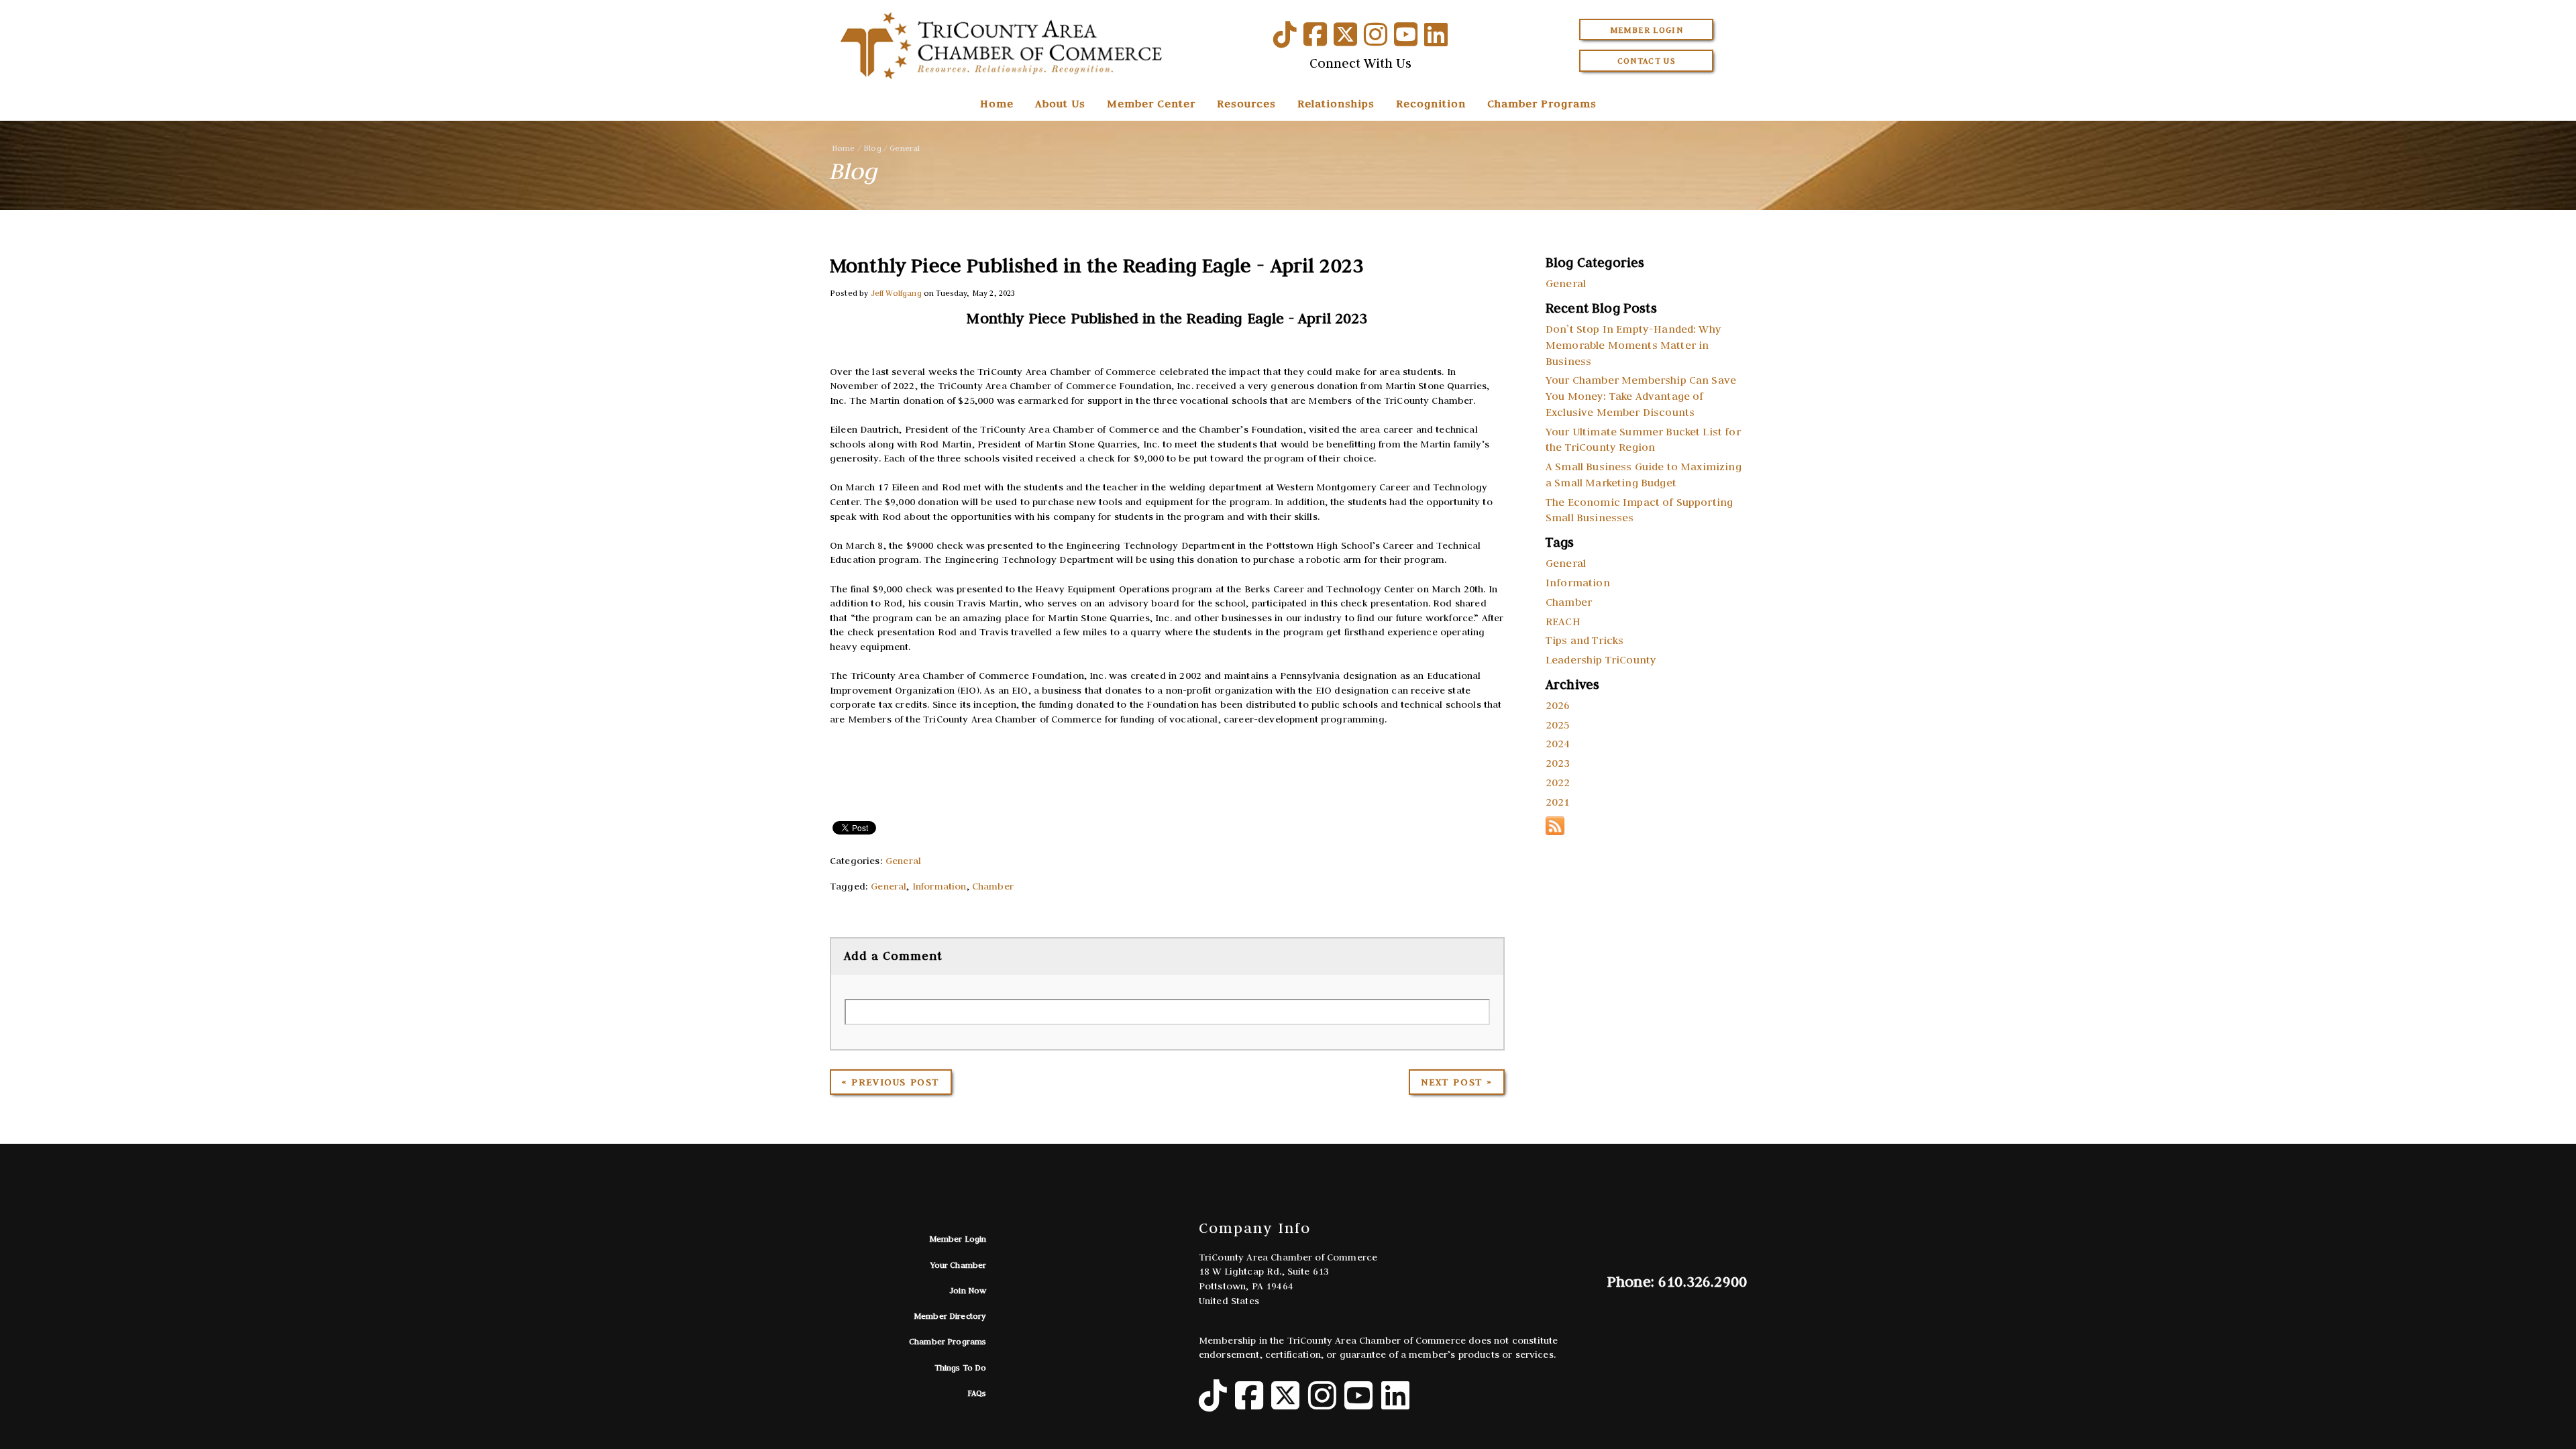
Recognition (1431, 103)
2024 (1558, 743)
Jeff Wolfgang (896, 293)
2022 (1558, 782)
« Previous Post (891, 1082)
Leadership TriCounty (1601, 659)
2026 (1558, 705)
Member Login (1647, 30)
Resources (1246, 103)
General (905, 148)
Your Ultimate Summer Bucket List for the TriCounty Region (1643, 439)
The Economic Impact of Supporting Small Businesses (1639, 510)
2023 (1558, 763)
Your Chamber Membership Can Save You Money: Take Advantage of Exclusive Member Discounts (1641, 396)
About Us (1060, 103)
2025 (1558, 724)
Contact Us (1647, 61)
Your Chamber (959, 1265)
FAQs (977, 1393)
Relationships (1336, 103)
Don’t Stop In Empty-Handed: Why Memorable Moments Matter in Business (1633, 345)
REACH (1563, 621)
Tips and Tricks (1585, 640)
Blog (872, 148)
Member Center (1151, 103)
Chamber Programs (1542, 103)
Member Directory (950, 1316)
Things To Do (961, 1367)
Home (997, 103)
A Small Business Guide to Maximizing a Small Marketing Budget (1644, 474)
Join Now (968, 1290)
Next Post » (1457, 1082)
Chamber (993, 886)
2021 (1558, 802)
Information (940, 886)
